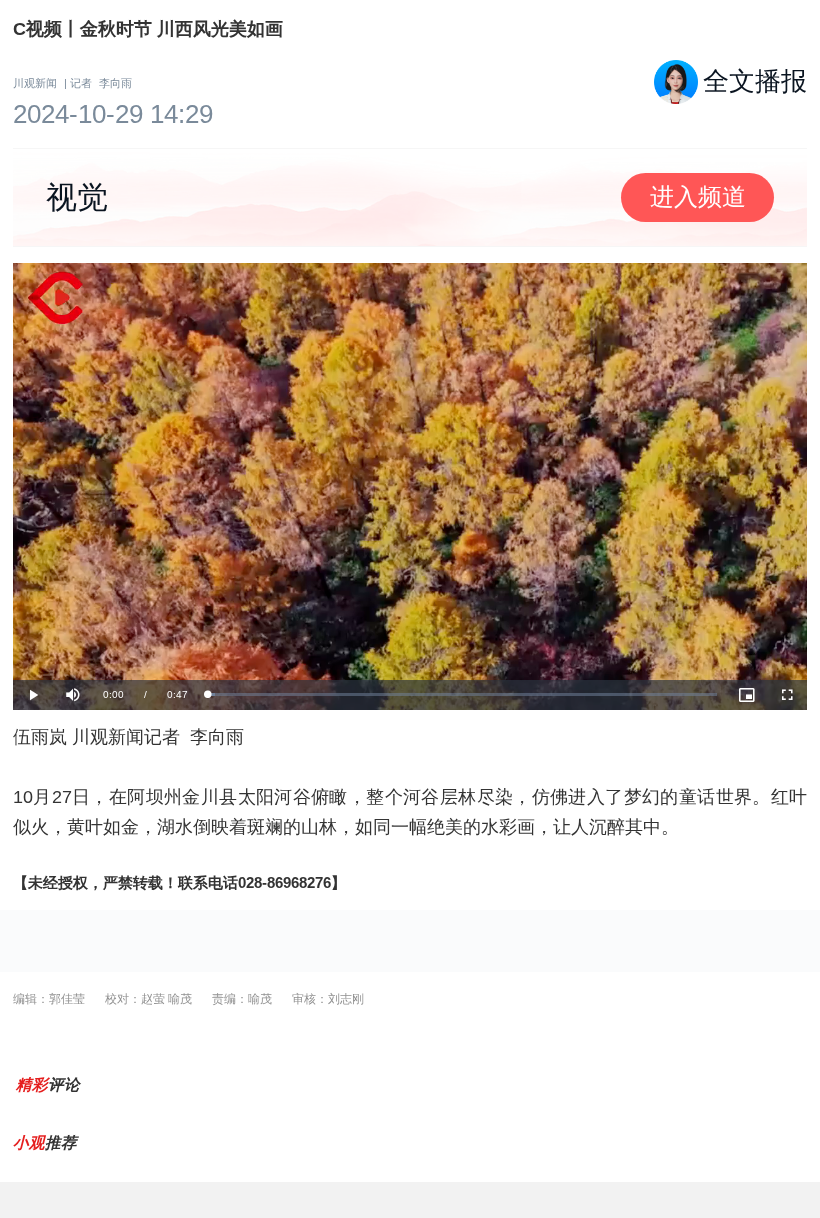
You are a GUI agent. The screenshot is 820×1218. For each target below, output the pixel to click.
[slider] (462, 694)
